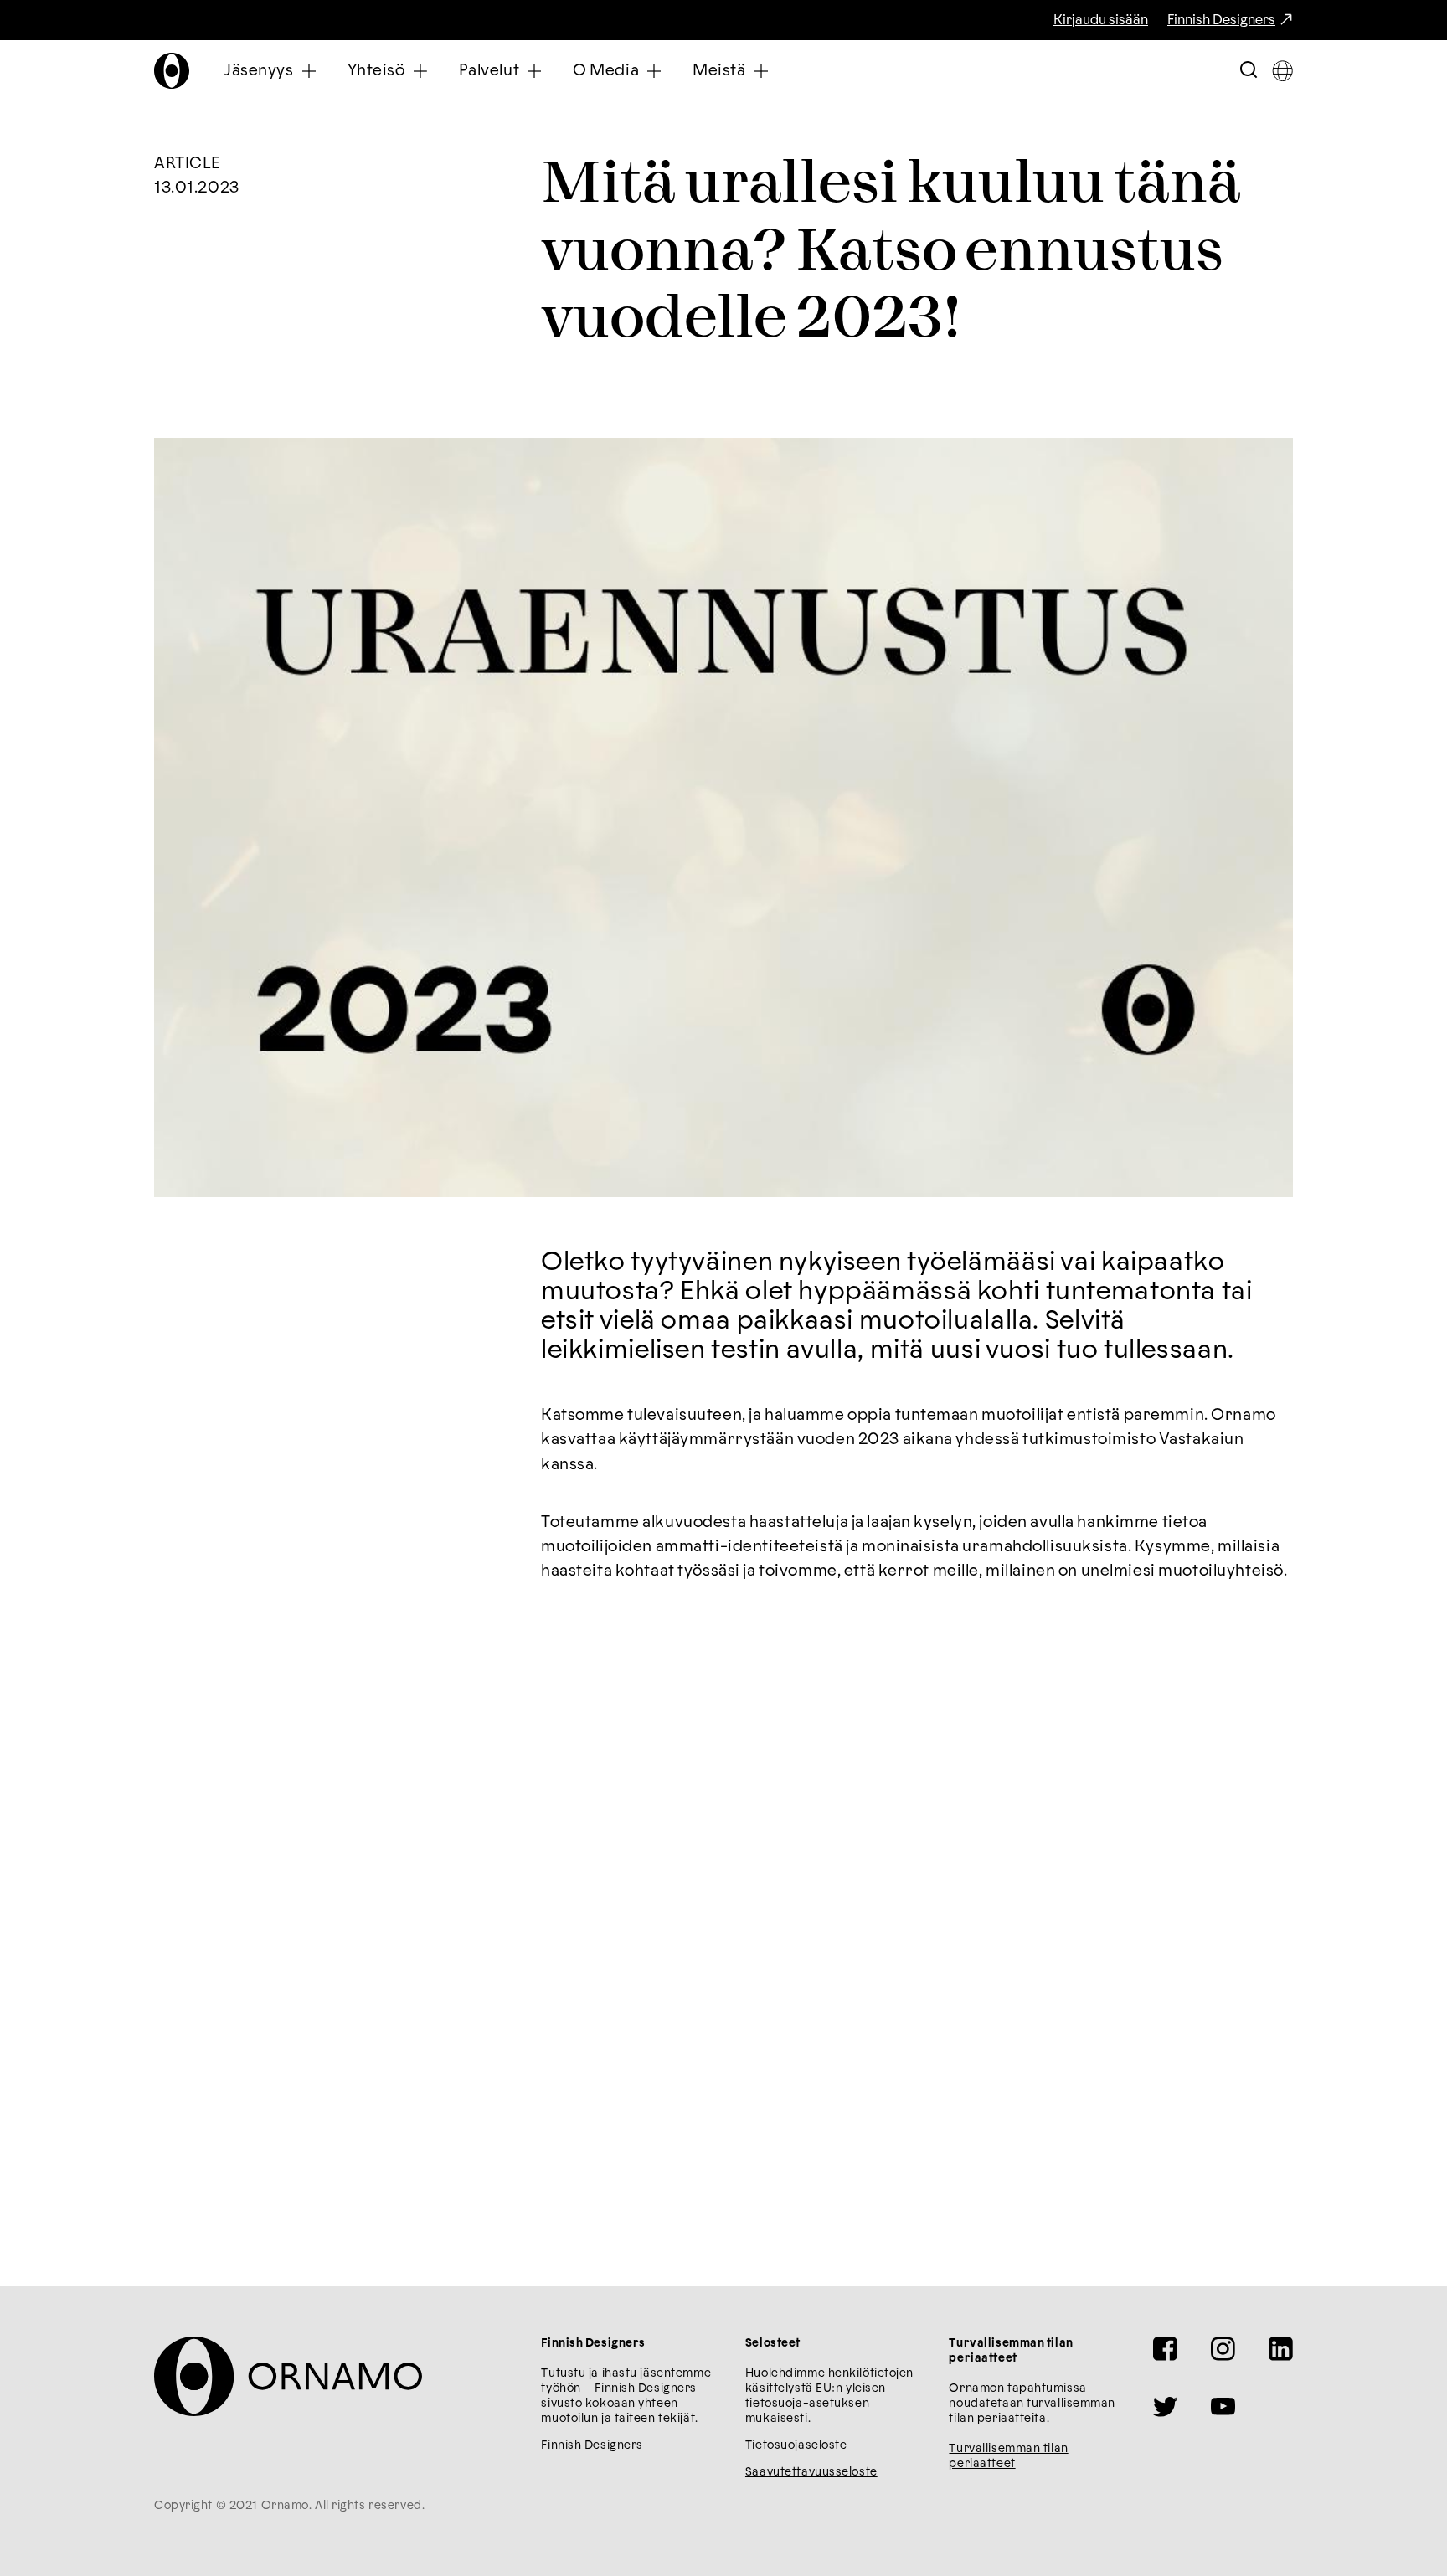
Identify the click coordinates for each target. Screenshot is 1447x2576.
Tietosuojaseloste (796, 2445)
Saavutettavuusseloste (811, 2472)
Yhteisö (376, 71)
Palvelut (489, 71)
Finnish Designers (1221, 20)
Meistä (719, 71)
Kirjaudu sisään (1101, 20)
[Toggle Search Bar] (1249, 71)
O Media (606, 71)
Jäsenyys (259, 71)
